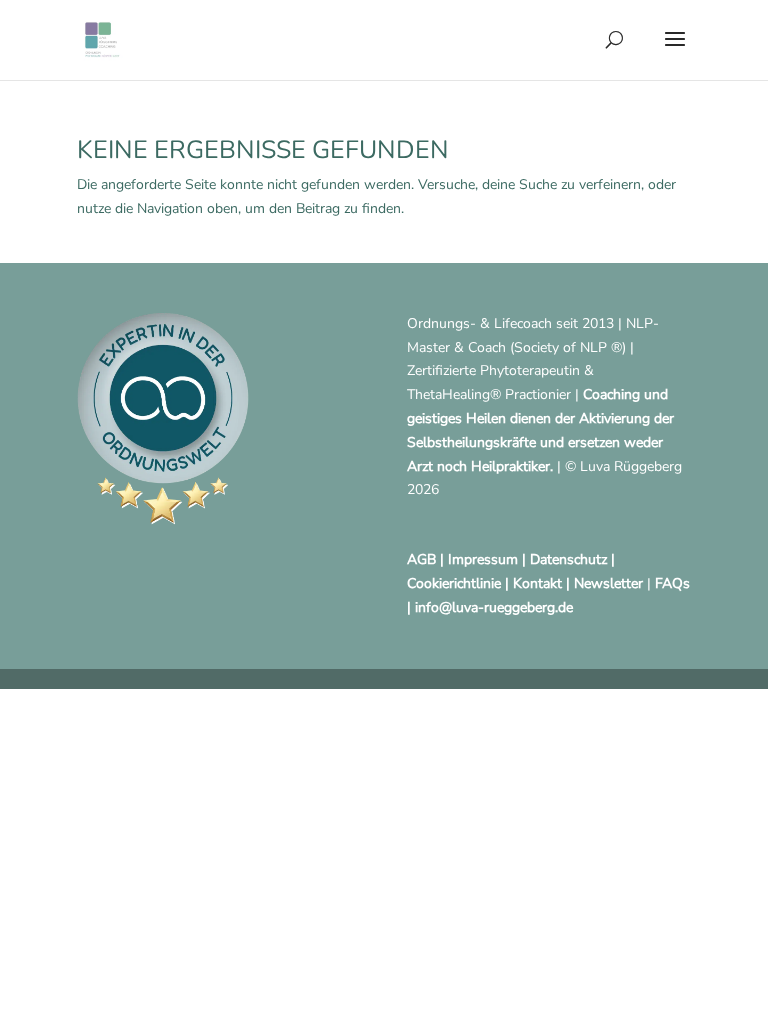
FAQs (672, 583)
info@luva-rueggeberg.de (494, 607)
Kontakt (537, 583)
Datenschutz (568, 559)
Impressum (483, 559)
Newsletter (608, 583)
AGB (421, 559)
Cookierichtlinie (454, 583)
